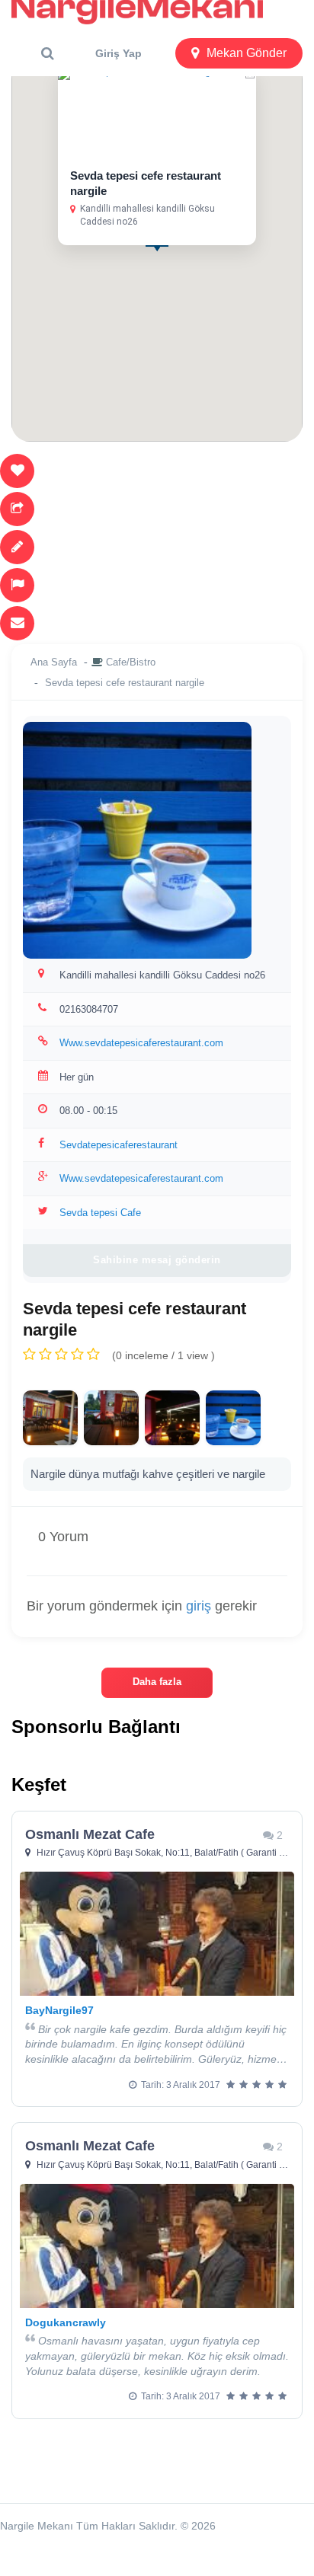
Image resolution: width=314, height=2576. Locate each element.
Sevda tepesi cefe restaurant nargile (125, 683)
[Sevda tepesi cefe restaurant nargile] (50, 1418)
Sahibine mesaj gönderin (157, 1260)
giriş (199, 1606)
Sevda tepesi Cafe (100, 1213)
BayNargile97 (59, 2010)
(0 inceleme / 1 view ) (163, 1355)
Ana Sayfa (54, 662)
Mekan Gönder (247, 53)
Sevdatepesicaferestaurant (119, 1145)
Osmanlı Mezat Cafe (90, 1834)
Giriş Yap (119, 53)
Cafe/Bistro (131, 662)
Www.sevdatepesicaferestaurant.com (141, 1043)
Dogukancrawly (66, 2322)
